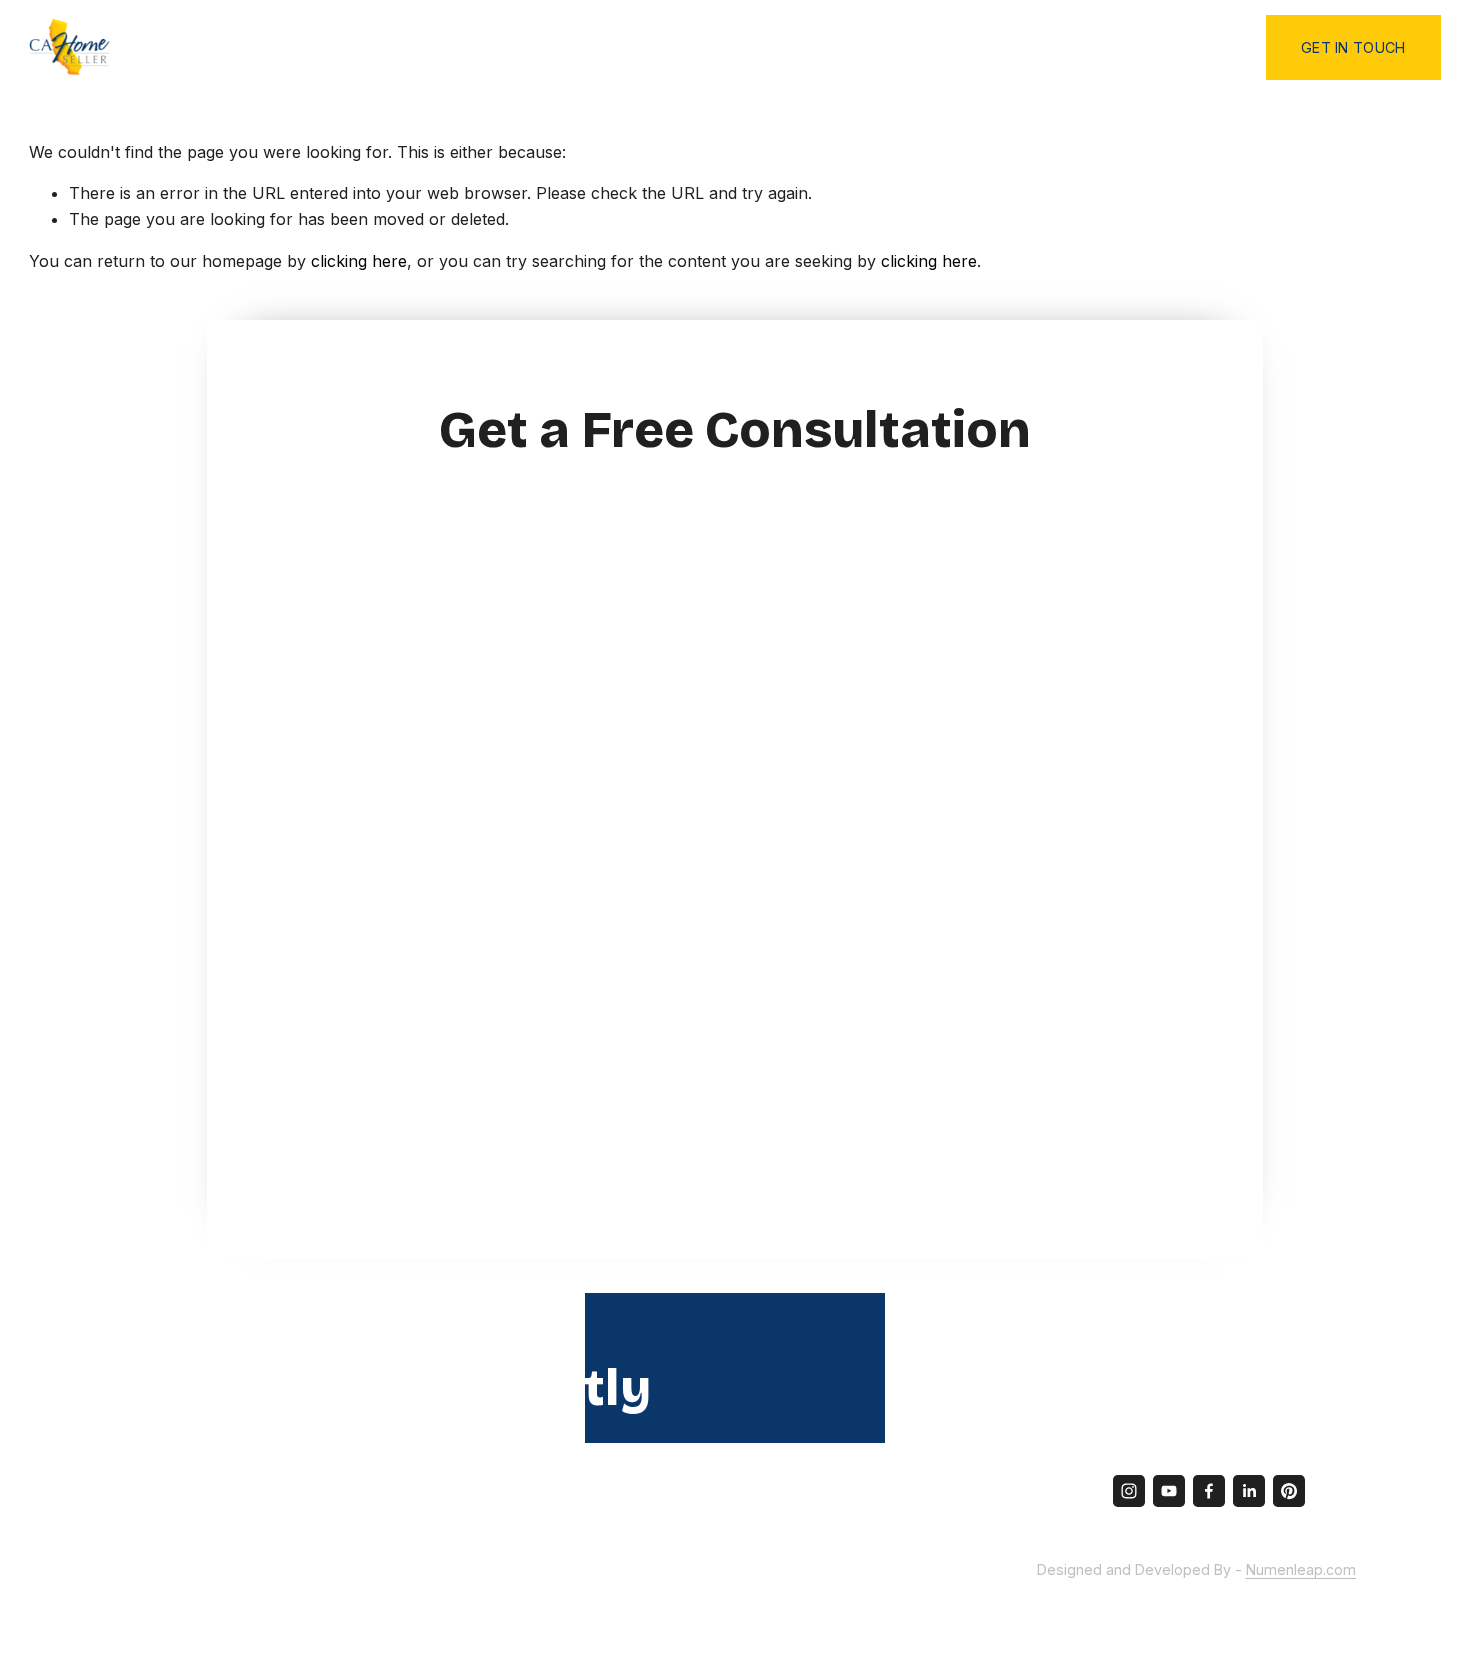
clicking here (359, 261)
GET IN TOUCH (1353, 47)
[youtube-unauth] (1169, 1491)
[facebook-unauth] (1209, 1491)
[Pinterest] (1289, 1491)
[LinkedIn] (1249, 1491)
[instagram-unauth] (1129, 1491)
